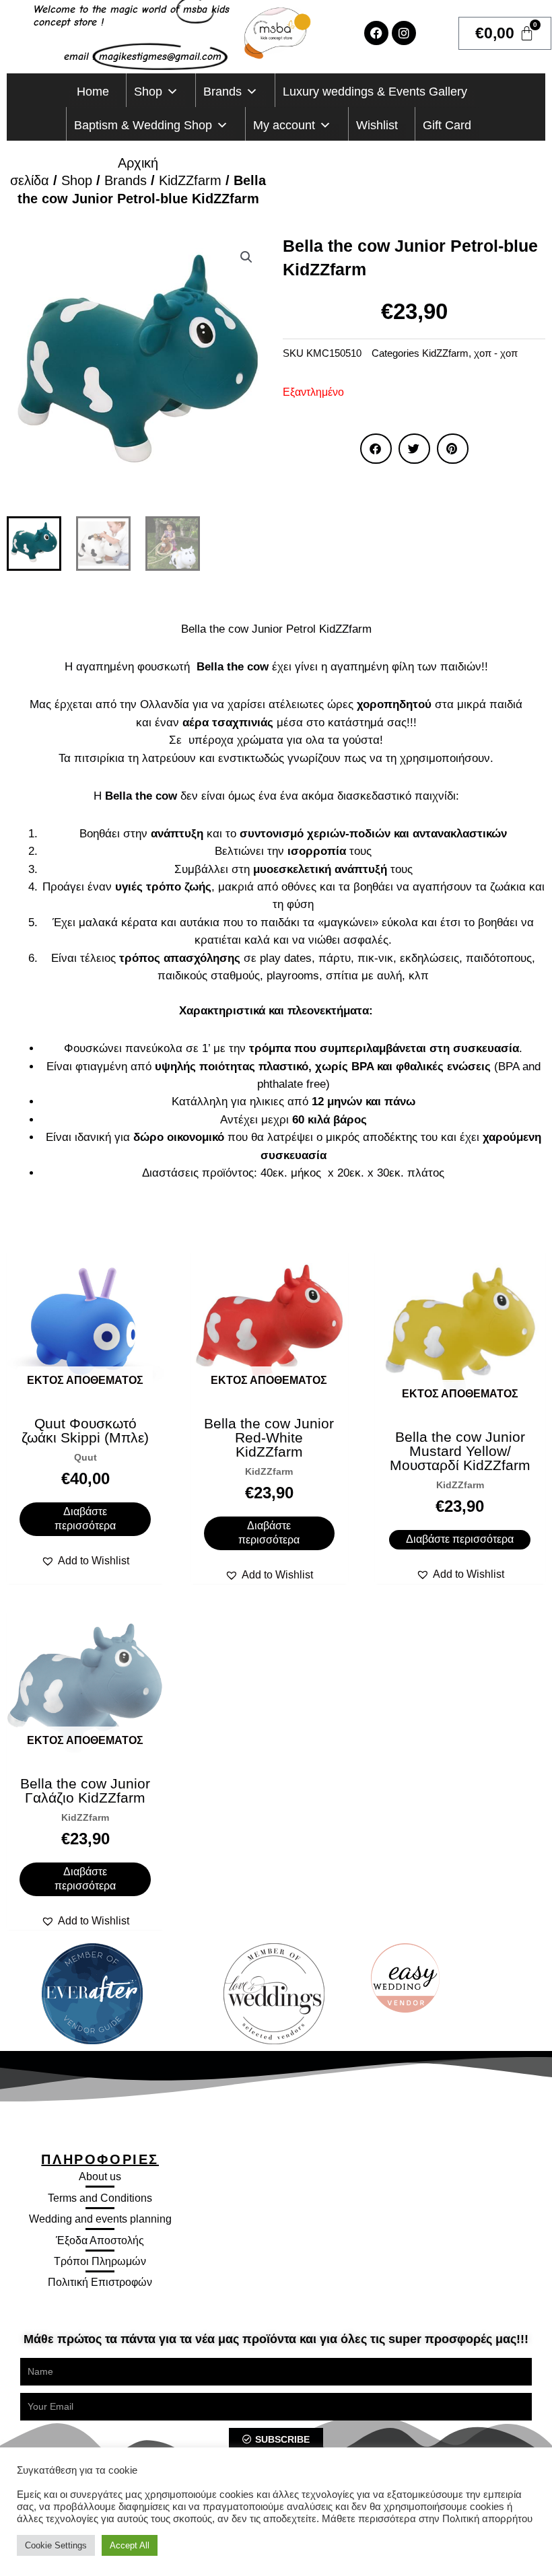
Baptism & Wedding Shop (143, 125)
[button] (246, 257)
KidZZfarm (190, 180)
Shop (148, 92)
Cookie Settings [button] (56, 2545)
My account (284, 125)
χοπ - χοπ (496, 353)
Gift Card (447, 125)
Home (93, 92)
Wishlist (377, 125)
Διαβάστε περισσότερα (85, 1519)
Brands (222, 92)
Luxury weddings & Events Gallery (375, 92)
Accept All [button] (130, 2545)
